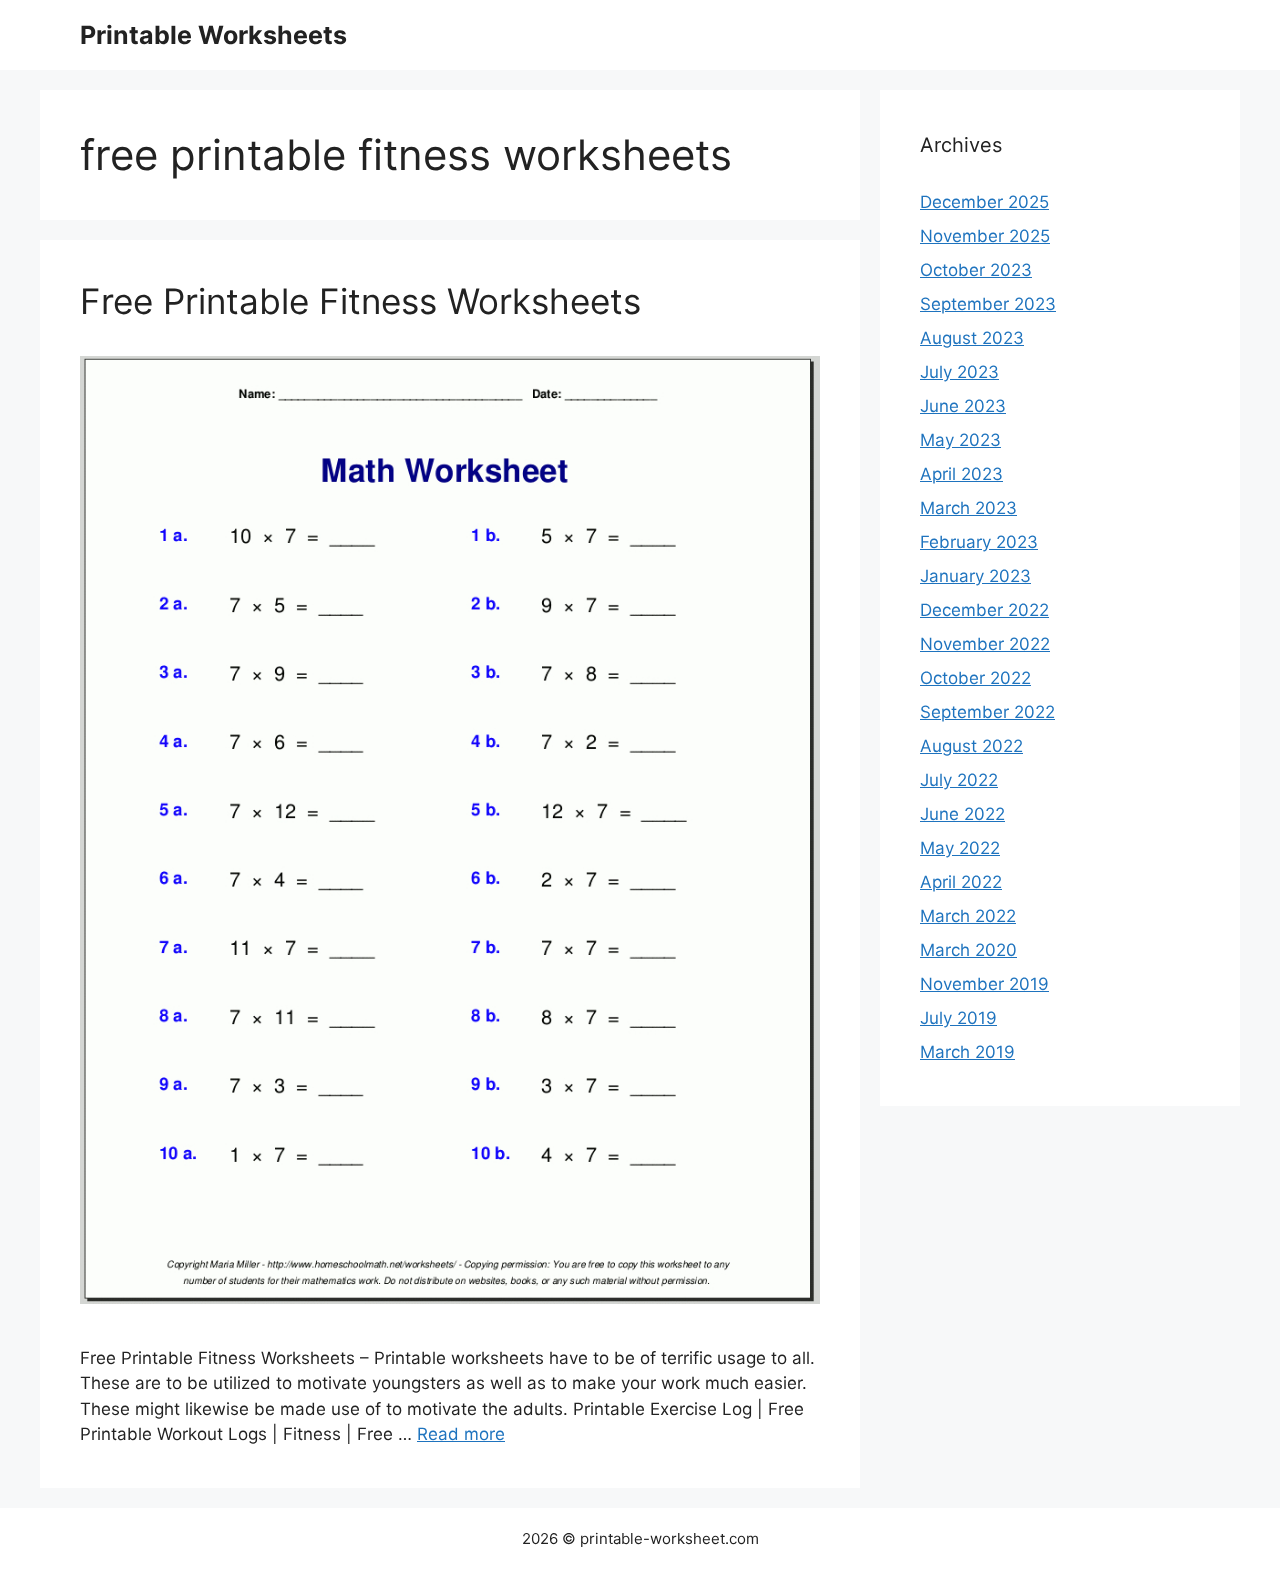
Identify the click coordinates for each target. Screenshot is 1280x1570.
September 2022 (987, 712)
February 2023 (979, 542)
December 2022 (984, 610)
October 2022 (975, 678)
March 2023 (968, 508)
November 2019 (984, 984)
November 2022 (985, 644)
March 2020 (968, 950)
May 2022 (960, 848)
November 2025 (985, 236)
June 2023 (963, 406)
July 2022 (959, 780)
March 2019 (967, 1052)
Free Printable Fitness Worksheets (360, 301)
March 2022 (968, 916)
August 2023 (972, 338)
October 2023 (976, 270)
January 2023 (975, 576)
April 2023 (961, 474)
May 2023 (960, 440)
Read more (461, 1434)
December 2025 (984, 202)
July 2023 (959, 372)
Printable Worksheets (213, 35)
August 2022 (971, 746)
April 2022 (961, 882)
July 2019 (958, 1018)
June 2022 (962, 814)
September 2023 (988, 304)
